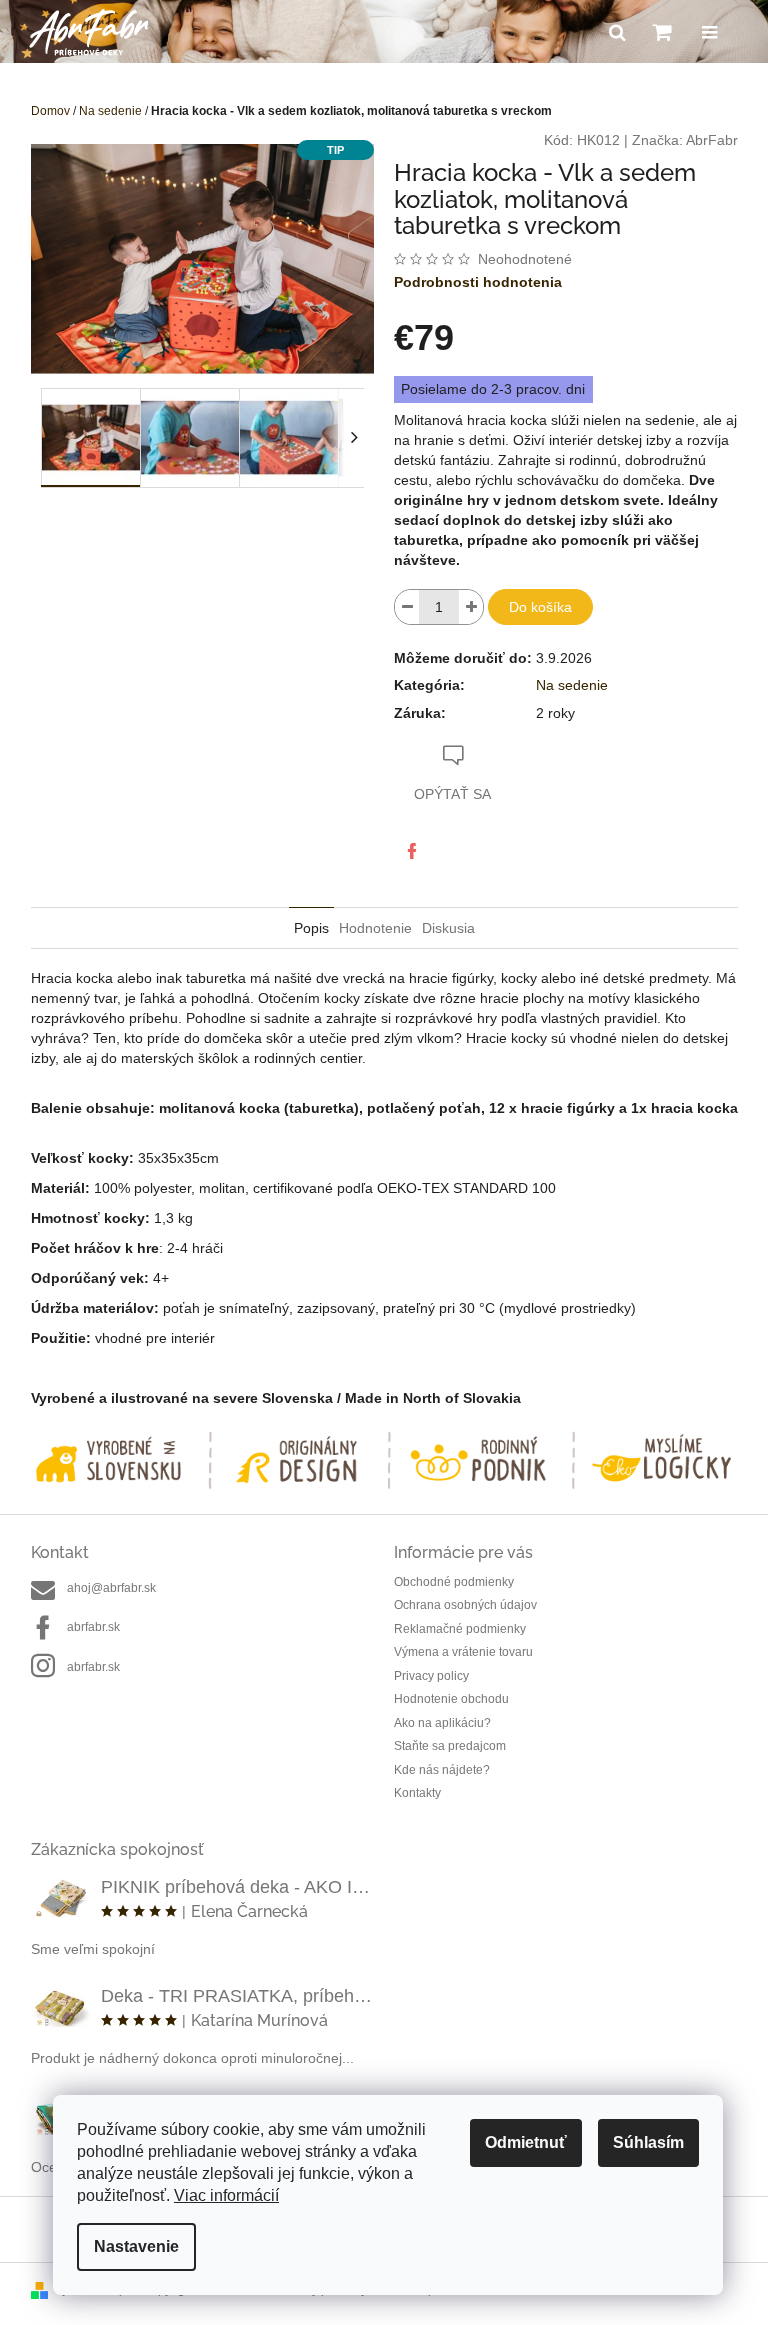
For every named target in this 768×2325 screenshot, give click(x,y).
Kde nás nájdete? (442, 1770)
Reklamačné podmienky (460, 1629)
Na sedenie (572, 685)
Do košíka (540, 607)
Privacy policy (431, 1676)
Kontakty (417, 1793)
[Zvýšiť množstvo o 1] (471, 607)
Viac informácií (226, 2195)
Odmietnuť (526, 2142)
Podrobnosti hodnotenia (478, 282)
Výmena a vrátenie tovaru (463, 1652)
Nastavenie (136, 2246)
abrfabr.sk (93, 1627)
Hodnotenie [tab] (375, 928)
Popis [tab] (311, 928)
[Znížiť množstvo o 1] (407, 607)
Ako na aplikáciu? (442, 1723)
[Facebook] (412, 851)
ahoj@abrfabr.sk (111, 1588)
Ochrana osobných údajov (465, 1605)
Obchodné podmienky (454, 1582)
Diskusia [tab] (448, 928)
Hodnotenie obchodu (451, 1699)
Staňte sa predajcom (450, 1746)
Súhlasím (648, 2142)
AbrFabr (712, 140)
